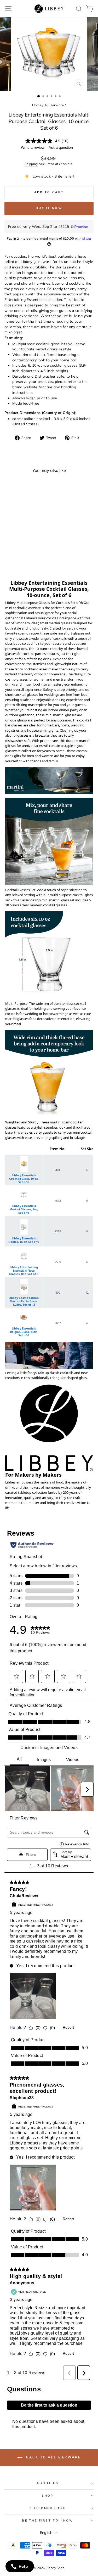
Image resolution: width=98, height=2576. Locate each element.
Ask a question (61, 148)
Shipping (31, 164)
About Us (48, 2483)
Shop (48, 2496)
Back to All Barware (53, 2458)
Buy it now (49, 208)
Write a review (33, 148)
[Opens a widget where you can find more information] (20, 2567)
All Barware (54, 105)
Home (37, 105)
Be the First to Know (48, 2520)
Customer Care (48, 2508)
